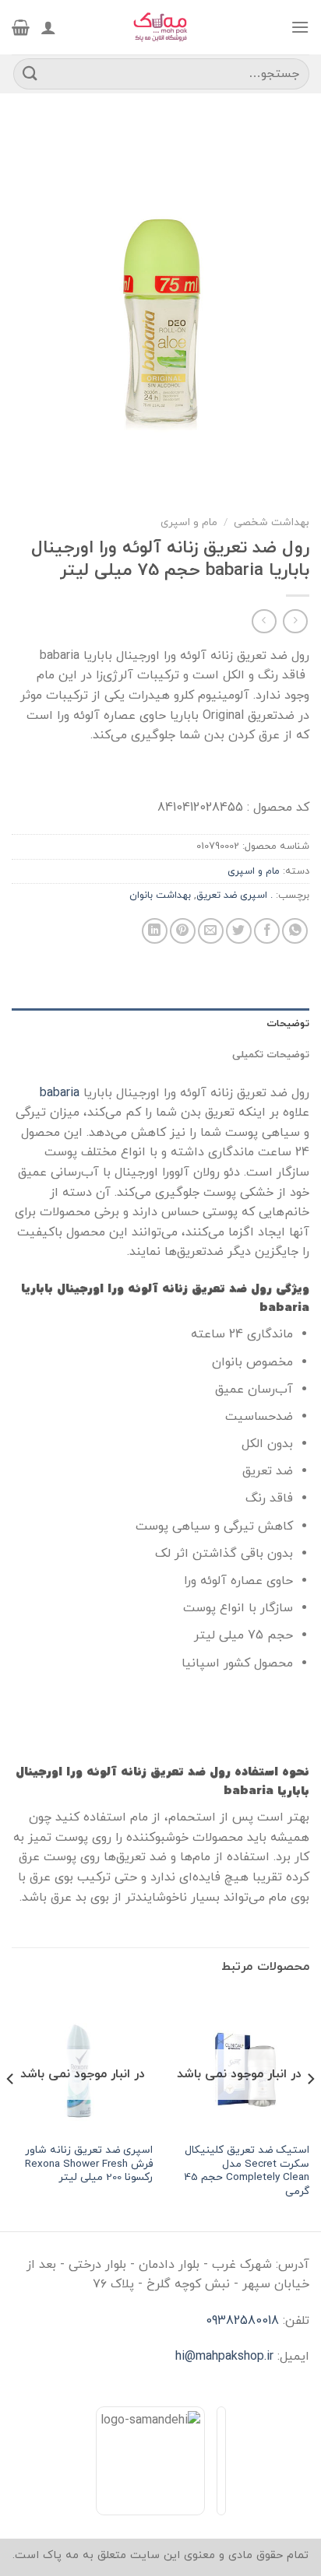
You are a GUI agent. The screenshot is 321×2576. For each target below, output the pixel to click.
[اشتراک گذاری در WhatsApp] (295, 931)
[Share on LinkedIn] (155, 931)
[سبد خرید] (21, 27)
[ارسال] (30, 74)
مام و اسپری (189, 522)
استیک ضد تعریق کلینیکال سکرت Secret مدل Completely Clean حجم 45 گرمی (247, 2171)
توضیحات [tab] (288, 1024)
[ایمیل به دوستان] (211, 931)
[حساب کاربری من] (48, 27)
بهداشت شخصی (272, 522)
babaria (60, 1093)
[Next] (11, 2110)
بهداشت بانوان (160, 895)
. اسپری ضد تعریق (235, 895)
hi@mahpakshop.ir (224, 2357)
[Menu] (300, 27)
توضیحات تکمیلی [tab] (271, 1055)
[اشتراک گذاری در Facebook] (267, 931)
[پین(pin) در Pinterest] (183, 931)
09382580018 (242, 2321)
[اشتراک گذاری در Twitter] (239, 931)
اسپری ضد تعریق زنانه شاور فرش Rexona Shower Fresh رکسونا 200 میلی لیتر (89, 2164)
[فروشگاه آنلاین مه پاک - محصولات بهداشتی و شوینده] (160, 27)
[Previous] (310, 2110)
